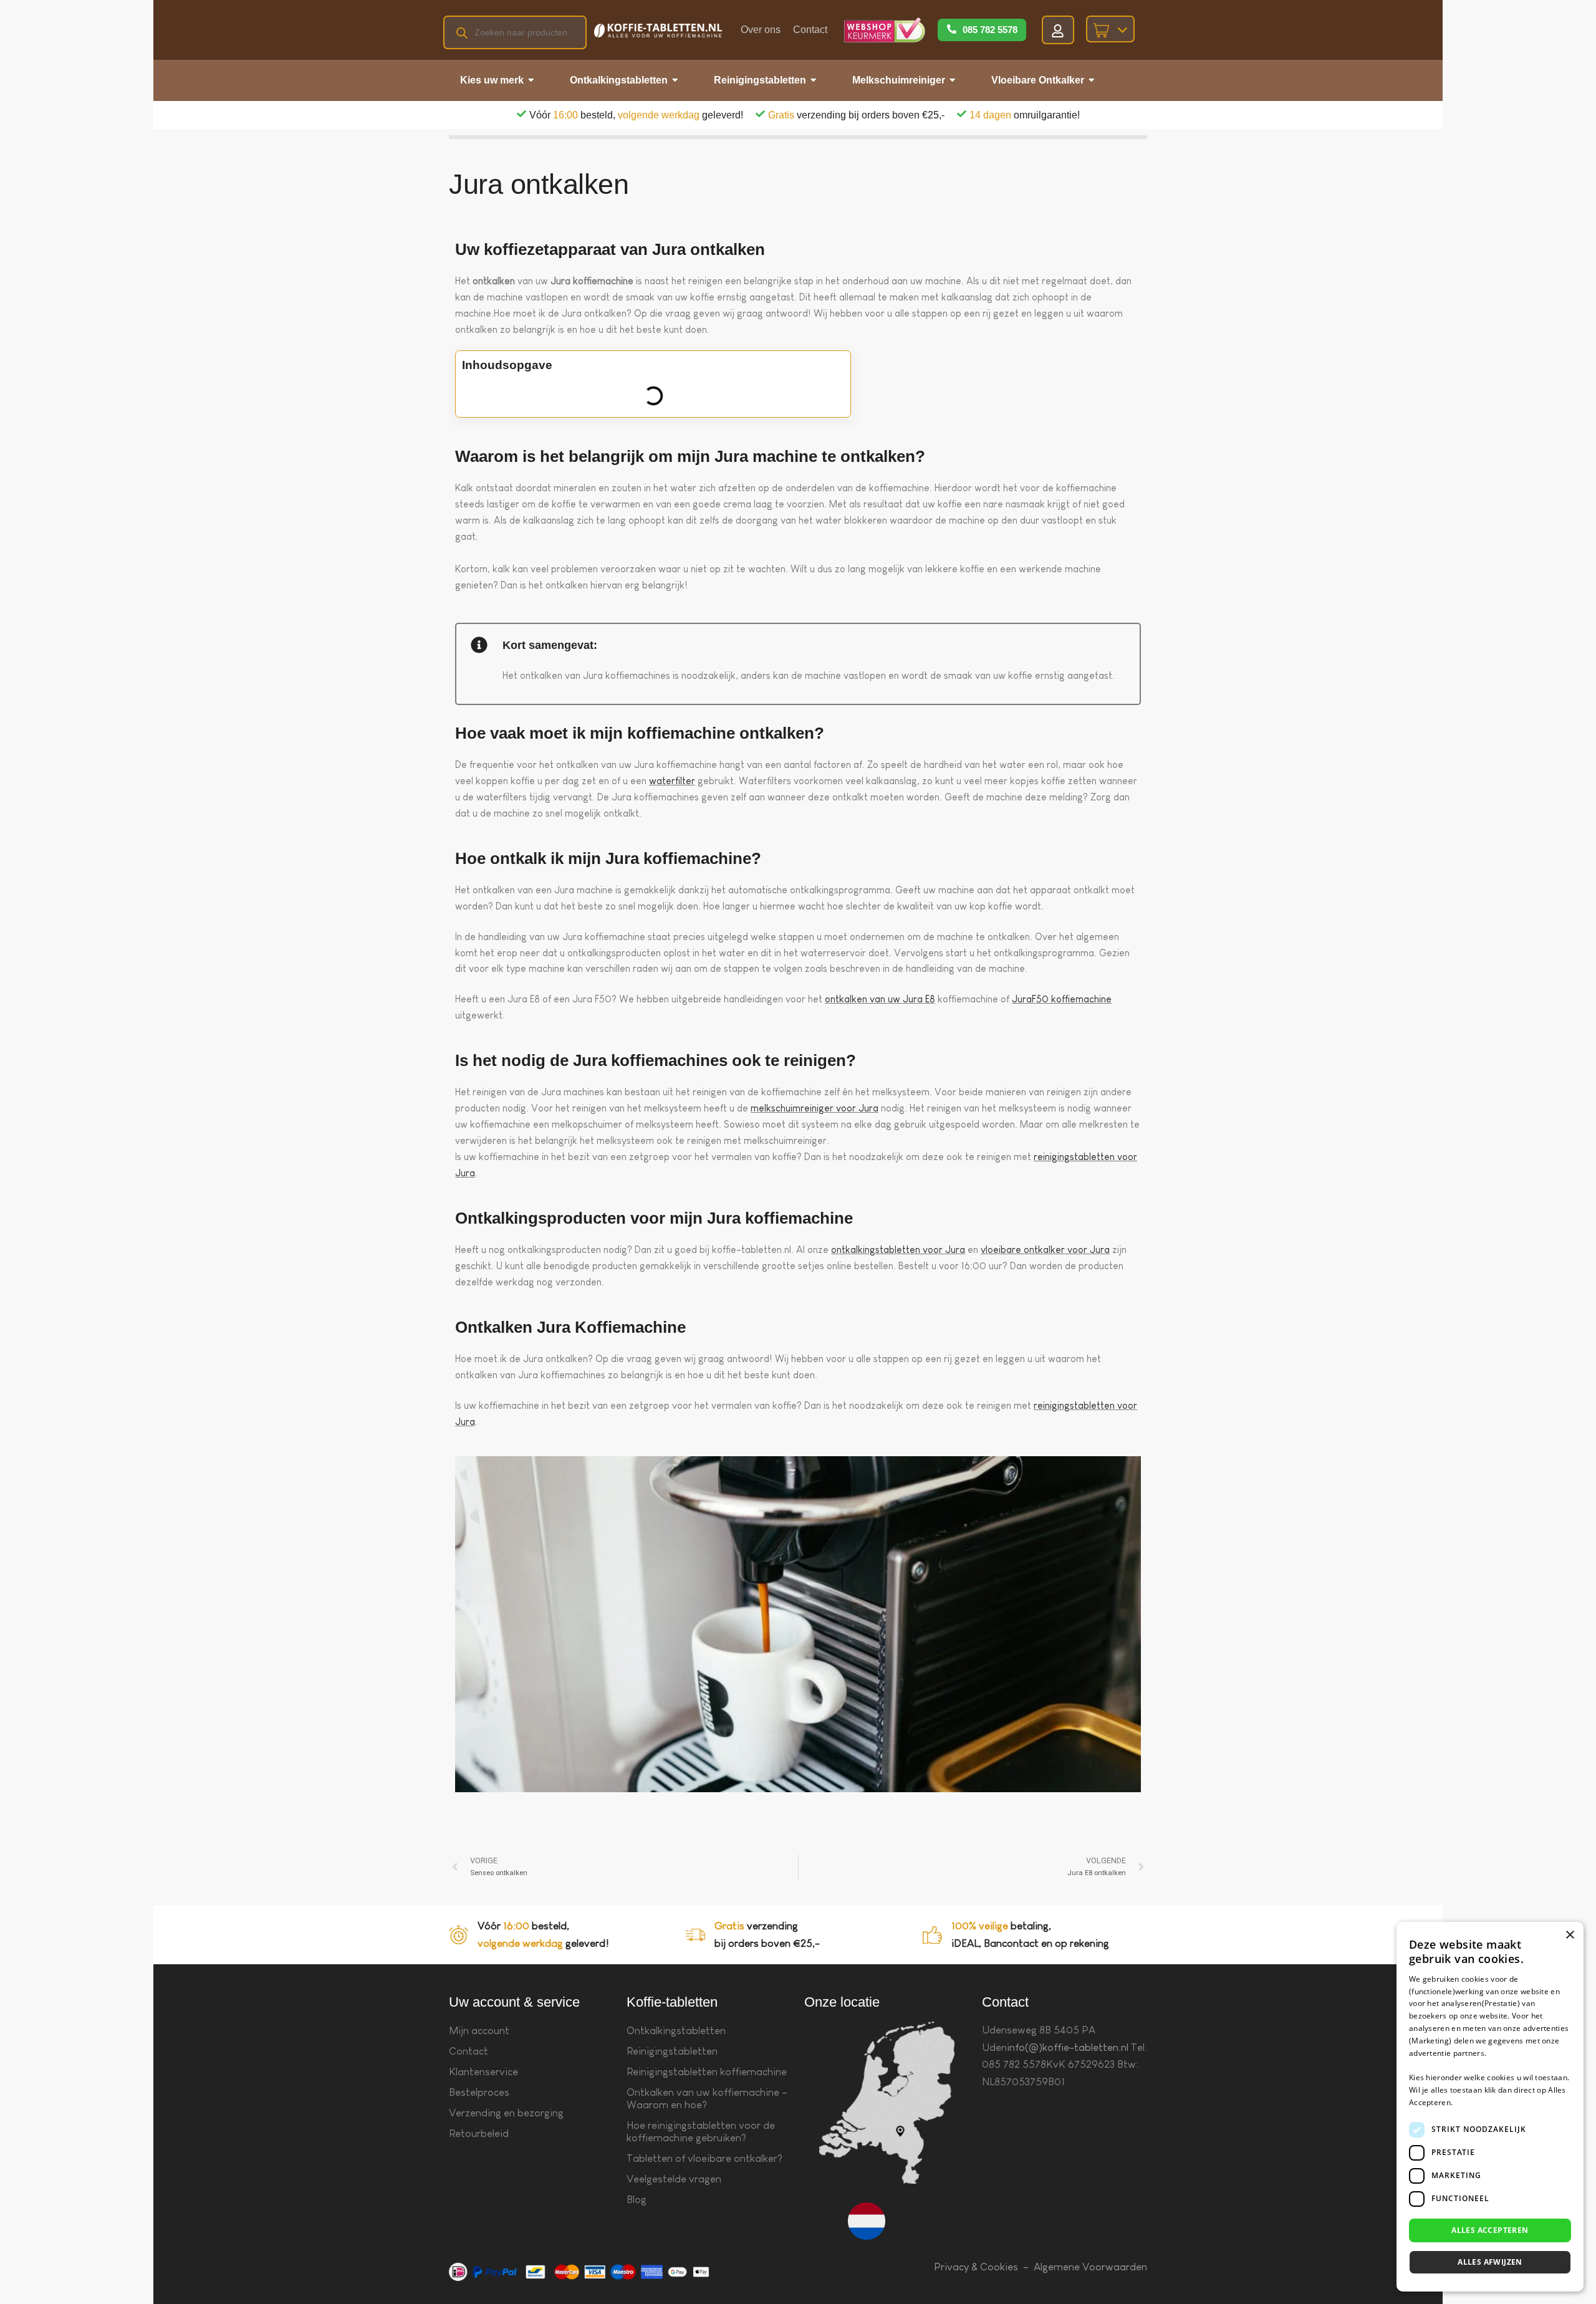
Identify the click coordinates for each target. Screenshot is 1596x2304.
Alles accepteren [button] (1490, 2230)
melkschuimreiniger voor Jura (815, 1108)
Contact (810, 30)
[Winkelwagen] (1110, 29)
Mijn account (479, 2031)
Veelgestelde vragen (674, 2179)
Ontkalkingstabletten (676, 2031)
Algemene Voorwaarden (1090, 2267)
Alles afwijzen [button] (1490, 2262)
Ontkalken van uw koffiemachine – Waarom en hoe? (707, 2099)
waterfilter (672, 781)
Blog (637, 2200)
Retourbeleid (479, 2134)
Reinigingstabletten (672, 2051)
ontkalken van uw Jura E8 (880, 999)
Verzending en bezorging (506, 2113)
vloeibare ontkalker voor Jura (1045, 1250)
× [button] (1570, 1935)
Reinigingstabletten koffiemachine (707, 2072)
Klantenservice (483, 2072)
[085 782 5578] (952, 30)
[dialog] (1490, 2107)
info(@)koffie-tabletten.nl (1068, 2047)
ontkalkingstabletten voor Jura (898, 1250)
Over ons (761, 30)
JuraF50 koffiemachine (1062, 999)
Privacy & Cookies (976, 2267)
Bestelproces (479, 2092)
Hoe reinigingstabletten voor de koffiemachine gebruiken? (701, 2132)
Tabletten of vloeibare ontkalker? (704, 2158)
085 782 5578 (990, 30)
